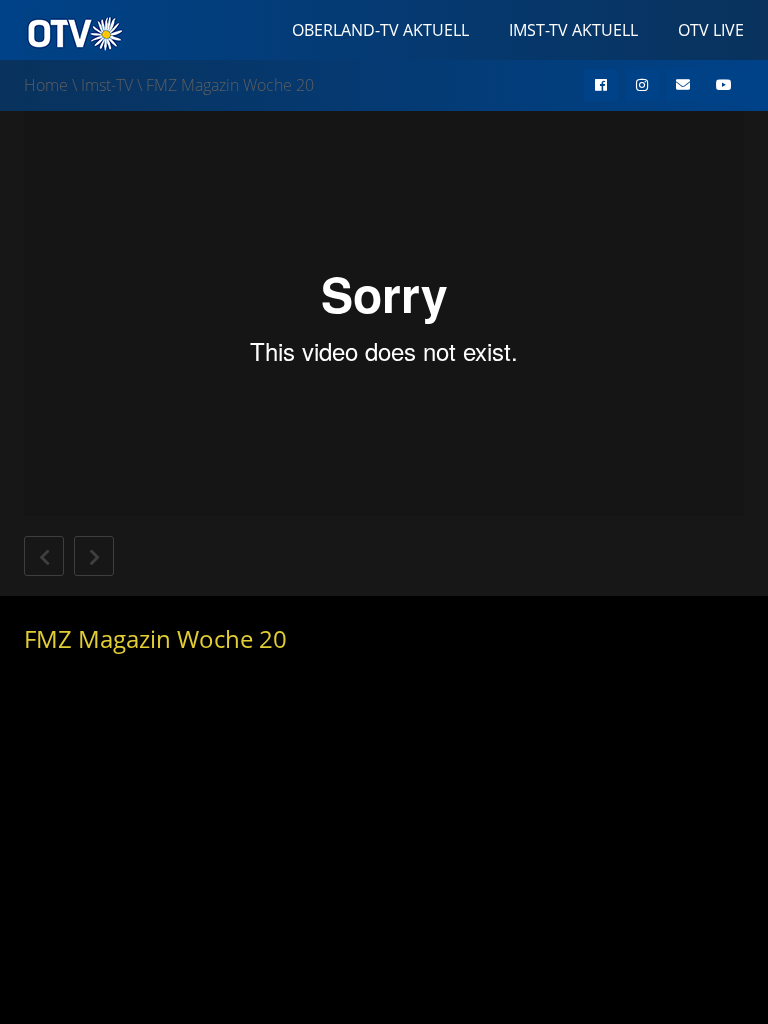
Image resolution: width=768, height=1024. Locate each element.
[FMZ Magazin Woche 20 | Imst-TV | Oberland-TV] (74, 32)
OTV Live (711, 30)
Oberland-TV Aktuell (380, 30)
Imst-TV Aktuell (573, 30)
